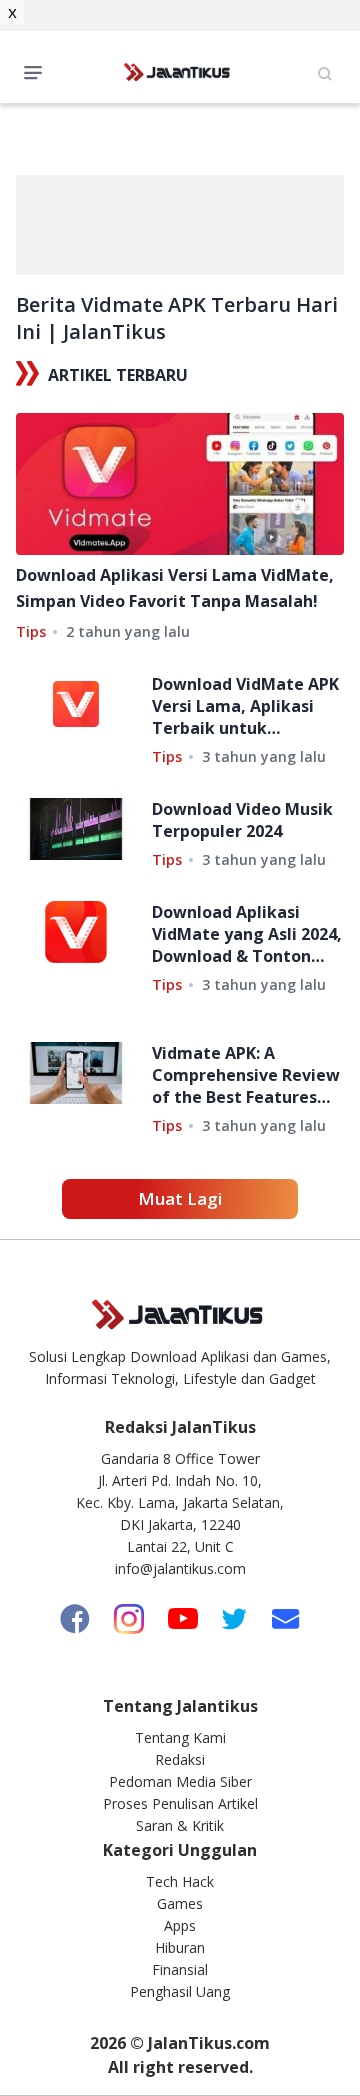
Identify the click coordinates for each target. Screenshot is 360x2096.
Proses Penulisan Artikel (180, 1803)
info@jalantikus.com (180, 1568)
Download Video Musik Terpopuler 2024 (242, 820)
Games (180, 1903)
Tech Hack (180, 1881)
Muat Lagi (180, 1198)
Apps (180, 1925)
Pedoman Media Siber (180, 1781)
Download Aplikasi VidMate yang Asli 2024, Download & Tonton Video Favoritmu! (247, 934)
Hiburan (180, 1947)
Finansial (180, 1969)
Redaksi (180, 1759)
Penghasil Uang (180, 1991)
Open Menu (38, 71)
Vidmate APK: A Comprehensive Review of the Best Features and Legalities (246, 1075)
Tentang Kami (180, 1737)
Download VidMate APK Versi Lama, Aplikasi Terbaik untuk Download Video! (245, 706)
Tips (31, 631)
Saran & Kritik (180, 1825)
